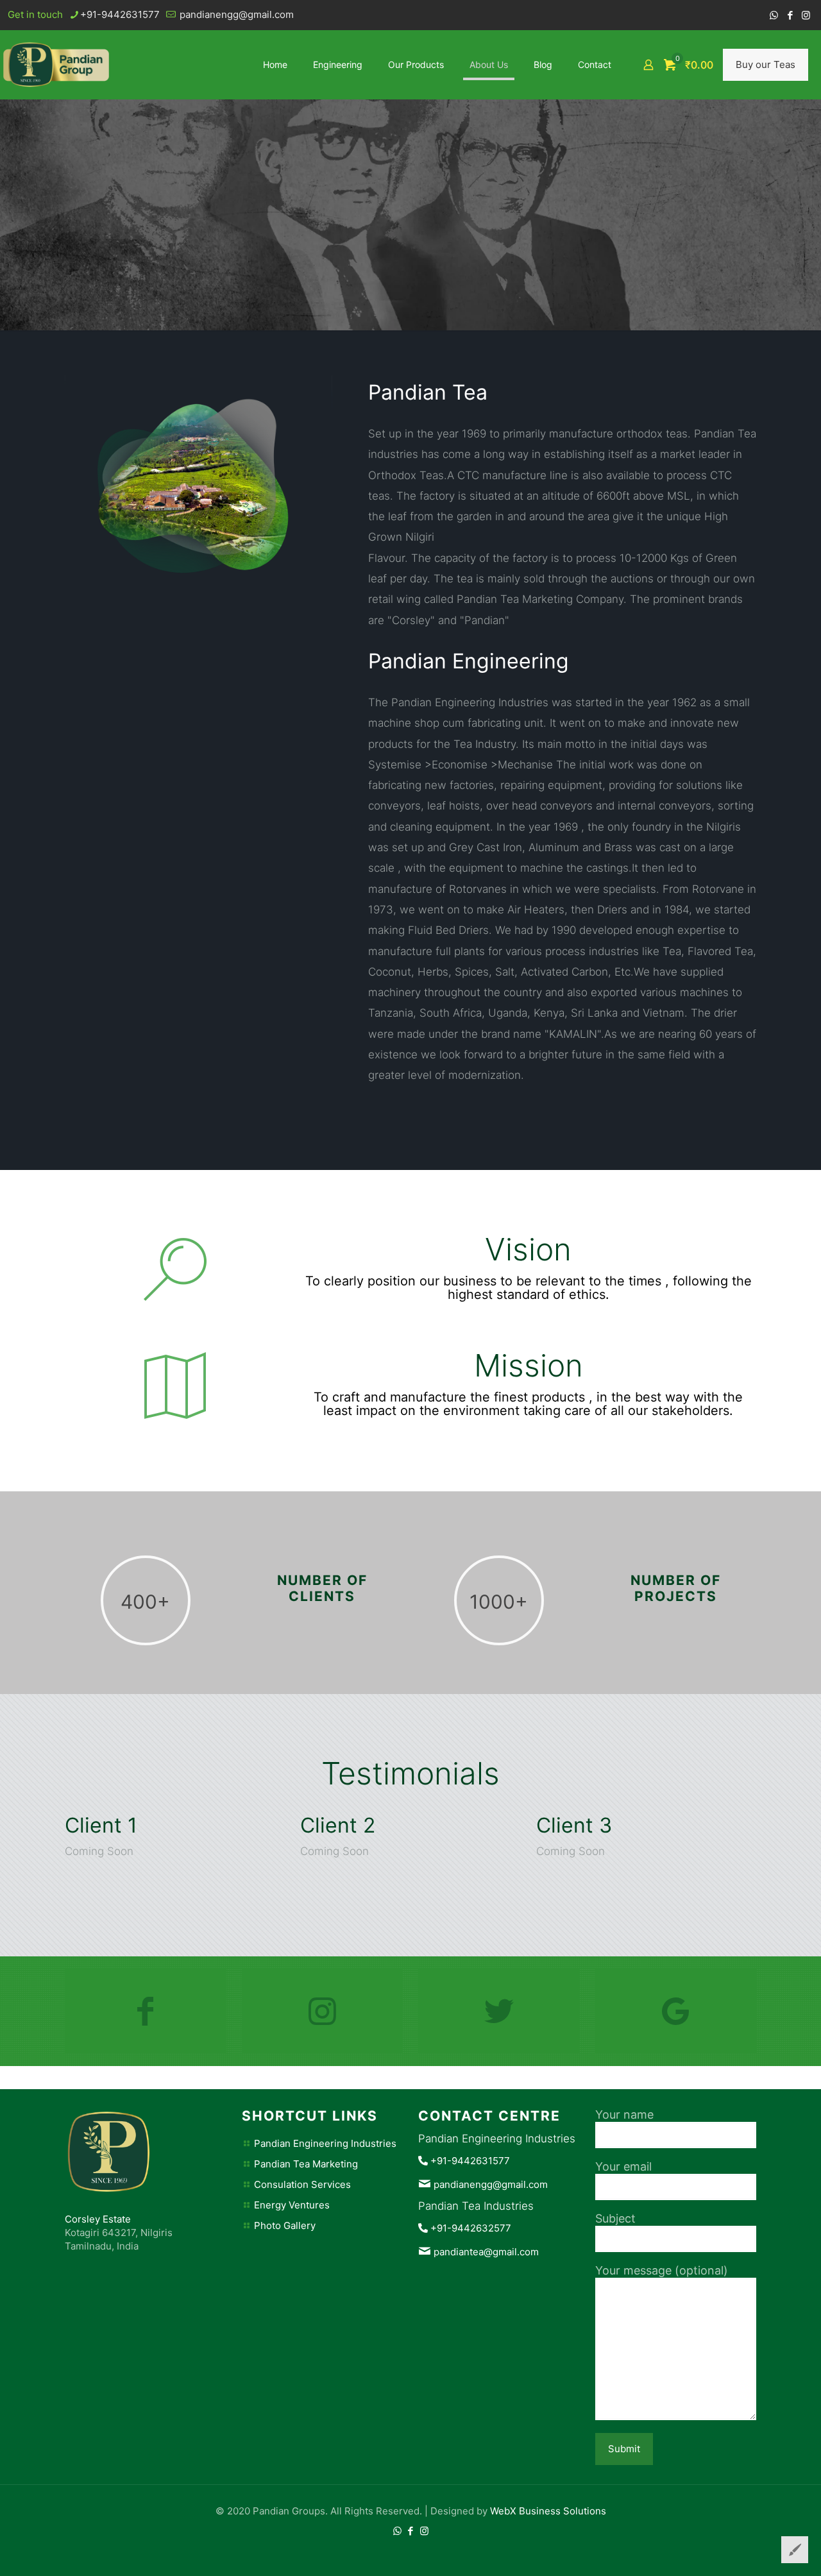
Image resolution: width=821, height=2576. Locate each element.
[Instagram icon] (806, 15)
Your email (623, 2166)
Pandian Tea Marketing (306, 2164)
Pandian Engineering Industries (325, 2143)
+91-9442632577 (471, 2228)
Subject (615, 2218)
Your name (624, 2114)
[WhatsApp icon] (774, 15)
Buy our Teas (766, 64)
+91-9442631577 (120, 14)
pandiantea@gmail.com (486, 2252)
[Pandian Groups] (56, 64)
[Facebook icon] (790, 15)
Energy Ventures (292, 2205)
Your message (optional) (662, 2270)
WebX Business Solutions (548, 2511)
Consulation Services (302, 2184)
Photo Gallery (285, 2225)
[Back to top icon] (759, 2550)
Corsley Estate (98, 2219)
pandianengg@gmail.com (235, 14)
